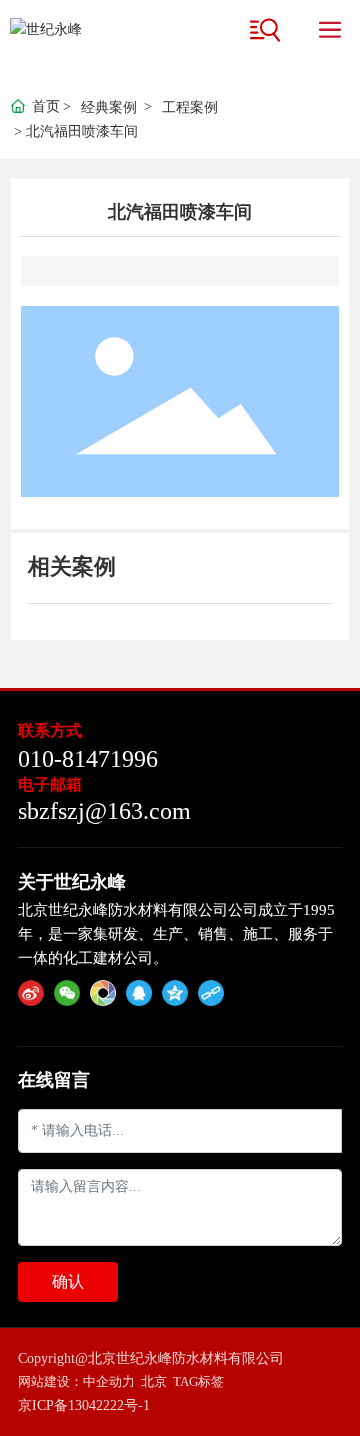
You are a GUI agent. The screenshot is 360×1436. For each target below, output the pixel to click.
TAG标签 (198, 1381)
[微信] (67, 993)
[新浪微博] (31, 993)
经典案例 (109, 107)
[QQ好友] (139, 993)
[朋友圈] (103, 993)
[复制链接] (211, 993)
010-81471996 (88, 759)
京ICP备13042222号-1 (84, 1405)
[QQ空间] (175, 993)
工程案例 (190, 107)
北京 (154, 1381)
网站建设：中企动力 (76, 1381)
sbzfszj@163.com (104, 811)
